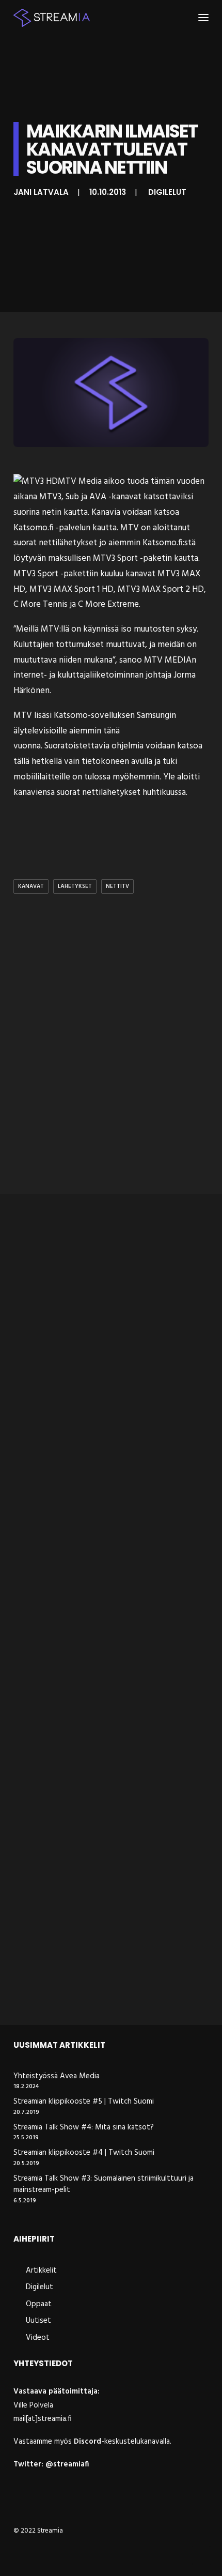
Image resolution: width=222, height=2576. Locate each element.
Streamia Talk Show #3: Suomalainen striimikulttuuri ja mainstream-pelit (104, 2184)
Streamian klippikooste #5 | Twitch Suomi (84, 2102)
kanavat (31, 886)
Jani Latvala (41, 192)
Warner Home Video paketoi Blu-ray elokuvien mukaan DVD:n (97, 1985)
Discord (88, 2442)
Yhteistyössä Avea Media (57, 2076)
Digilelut (167, 192)
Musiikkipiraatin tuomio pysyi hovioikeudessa (81, 1576)
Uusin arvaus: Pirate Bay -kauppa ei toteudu (95, 1780)
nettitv (117, 886)
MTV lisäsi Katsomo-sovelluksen (74, 716)
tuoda (138, 481)
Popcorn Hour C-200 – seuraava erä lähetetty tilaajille (97, 1372)
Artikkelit (41, 2271)
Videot (38, 2338)
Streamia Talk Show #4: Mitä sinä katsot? (84, 2128)
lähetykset (75, 886)
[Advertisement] (111, 1065)
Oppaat (39, 2304)
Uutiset (38, 2321)
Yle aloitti (181, 777)
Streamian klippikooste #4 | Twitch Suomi (84, 2153)
